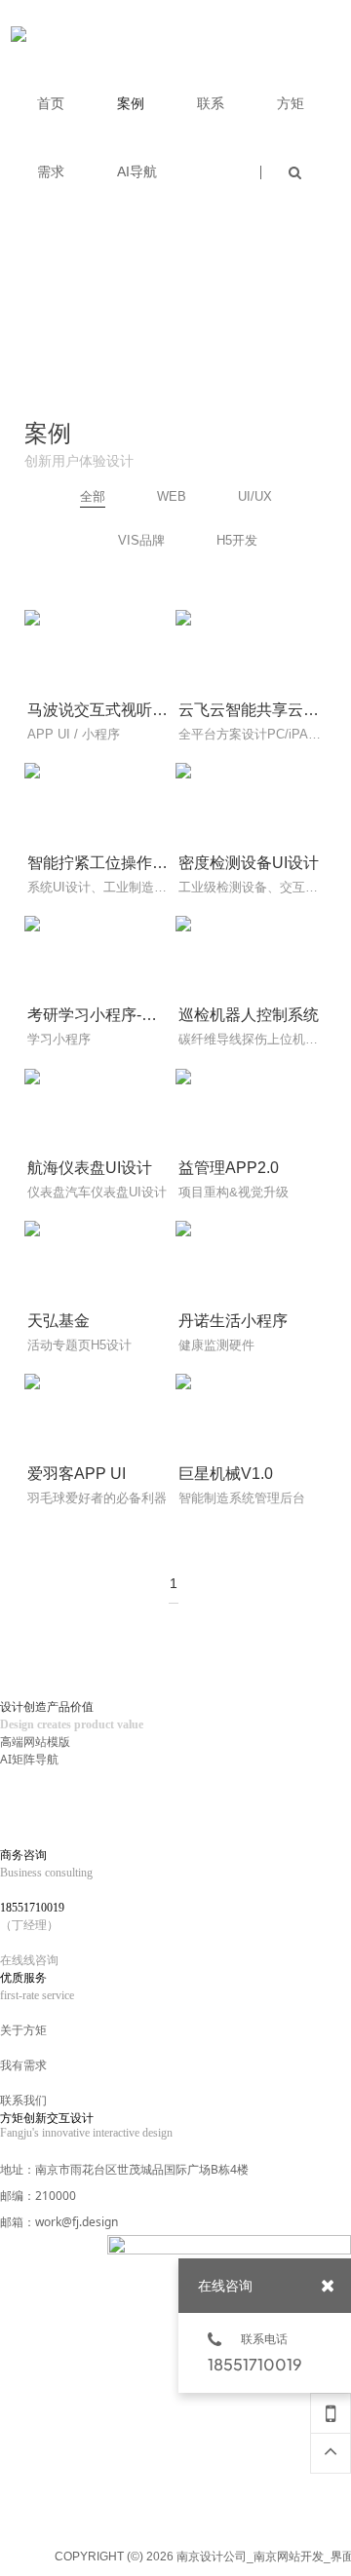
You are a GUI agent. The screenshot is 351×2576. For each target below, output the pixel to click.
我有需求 (23, 2065)
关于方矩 (23, 2030)
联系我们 (23, 2100)
